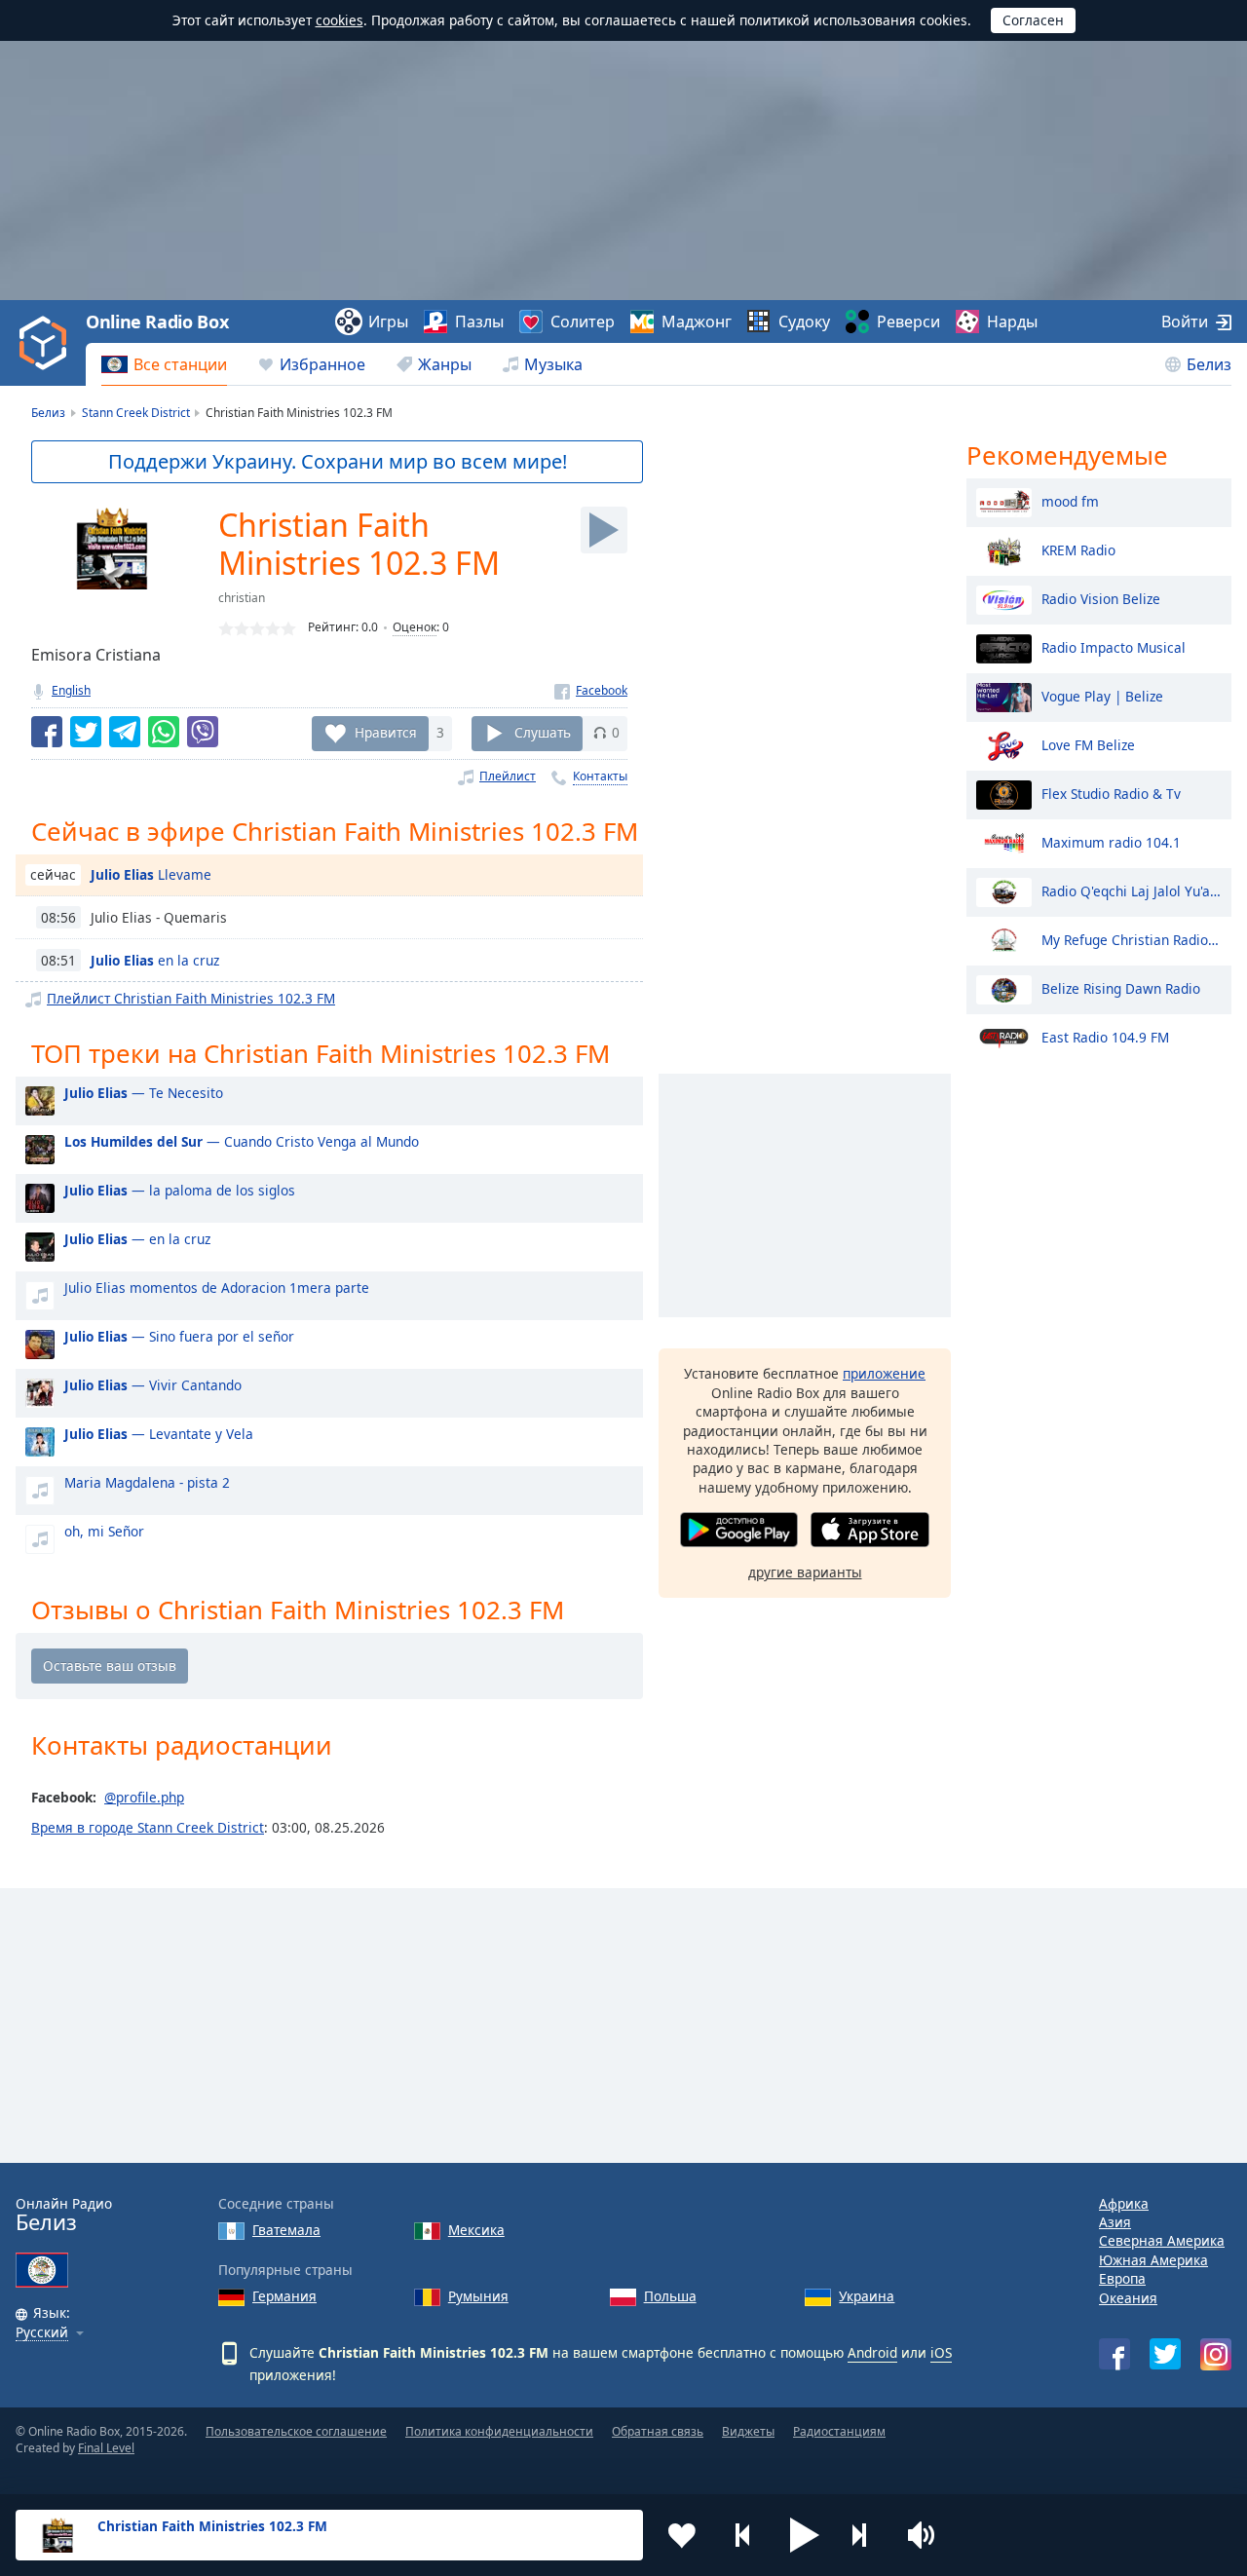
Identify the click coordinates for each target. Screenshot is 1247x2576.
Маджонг (697, 322)
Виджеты (748, 2431)
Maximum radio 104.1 (1111, 841)
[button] (805, 2535)
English (71, 690)
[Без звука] (927, 2535)
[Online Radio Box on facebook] (1115, 2354)
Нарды (1012, 322)
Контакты (600, 776)
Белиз (1209, 364)
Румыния (478, 2296)
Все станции (180, 364)
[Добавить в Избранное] (682, 2535)
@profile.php (144, 1797)
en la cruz (155, 960)
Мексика (476, 2230)
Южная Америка (1153, 2260)
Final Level (106, 2448)
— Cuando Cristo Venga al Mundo (242, 1141)
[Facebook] (591, 690)
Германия (284, 2296)
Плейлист (508, 776)
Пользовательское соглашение (296, 2431)
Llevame (151, 874)
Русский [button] (42, 2333)
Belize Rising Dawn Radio (1121, 987)
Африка (1124, 2203)
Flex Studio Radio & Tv (1111, 793)
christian (242, 598)
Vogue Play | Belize (1102, 695)
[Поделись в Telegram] (125, 732)
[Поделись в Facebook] (47, 732)
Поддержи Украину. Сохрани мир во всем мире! (338, 461)
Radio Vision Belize (1101, 598)
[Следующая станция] (866, 2535)
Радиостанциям (839, 2431)
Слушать (543, 732)
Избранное (322, 364)
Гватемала (286, 2230)
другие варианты (805, 1572)
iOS (941, 2352)
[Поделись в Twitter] (86, 732)
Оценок (415, 627)
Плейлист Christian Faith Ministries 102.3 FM (191, 998)
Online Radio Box (157, 322)
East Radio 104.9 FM (1105, 1036)
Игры (388, 322)
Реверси (908, 322)
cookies (340, 20)
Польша (670, 2296)
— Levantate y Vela (159, 1434)
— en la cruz (137, 1239)
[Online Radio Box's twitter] (1165, 2354)
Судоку (804, 322)
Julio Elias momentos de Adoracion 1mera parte (217, 1288)
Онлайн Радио (64, 2215)
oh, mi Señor (104, 1531)
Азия (1115, 2222)
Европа (1122, 2278)
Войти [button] (1185, 322)
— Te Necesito (144, 1093)
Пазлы (479, 322)
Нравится (386, 732)
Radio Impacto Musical (1114, 646)
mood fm (1070, 500)
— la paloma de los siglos (180, 1190)
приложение (884, 1373)
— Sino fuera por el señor (179, 1336)
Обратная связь (658, 2431)
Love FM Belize (1088, 744)
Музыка (553, 364)
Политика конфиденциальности (499, 2431)
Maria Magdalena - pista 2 (147, 1482)
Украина (867, 2296)
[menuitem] (164, 364)
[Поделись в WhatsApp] (164, 732)
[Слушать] (604, 530)
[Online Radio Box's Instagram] (1216, 2354)
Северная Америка (1162, 2240)
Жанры (445, 364)
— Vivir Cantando (153, 1385)
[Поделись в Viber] (203, 732)
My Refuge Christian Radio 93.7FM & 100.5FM (1132, 939)
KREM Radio (1078, 549)
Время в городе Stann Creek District (148, 1827)
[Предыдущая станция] (743, 2535)
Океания (1128, 2298)
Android (872, 2352)
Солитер (583, 322)
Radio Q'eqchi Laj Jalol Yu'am (1132, 890)
